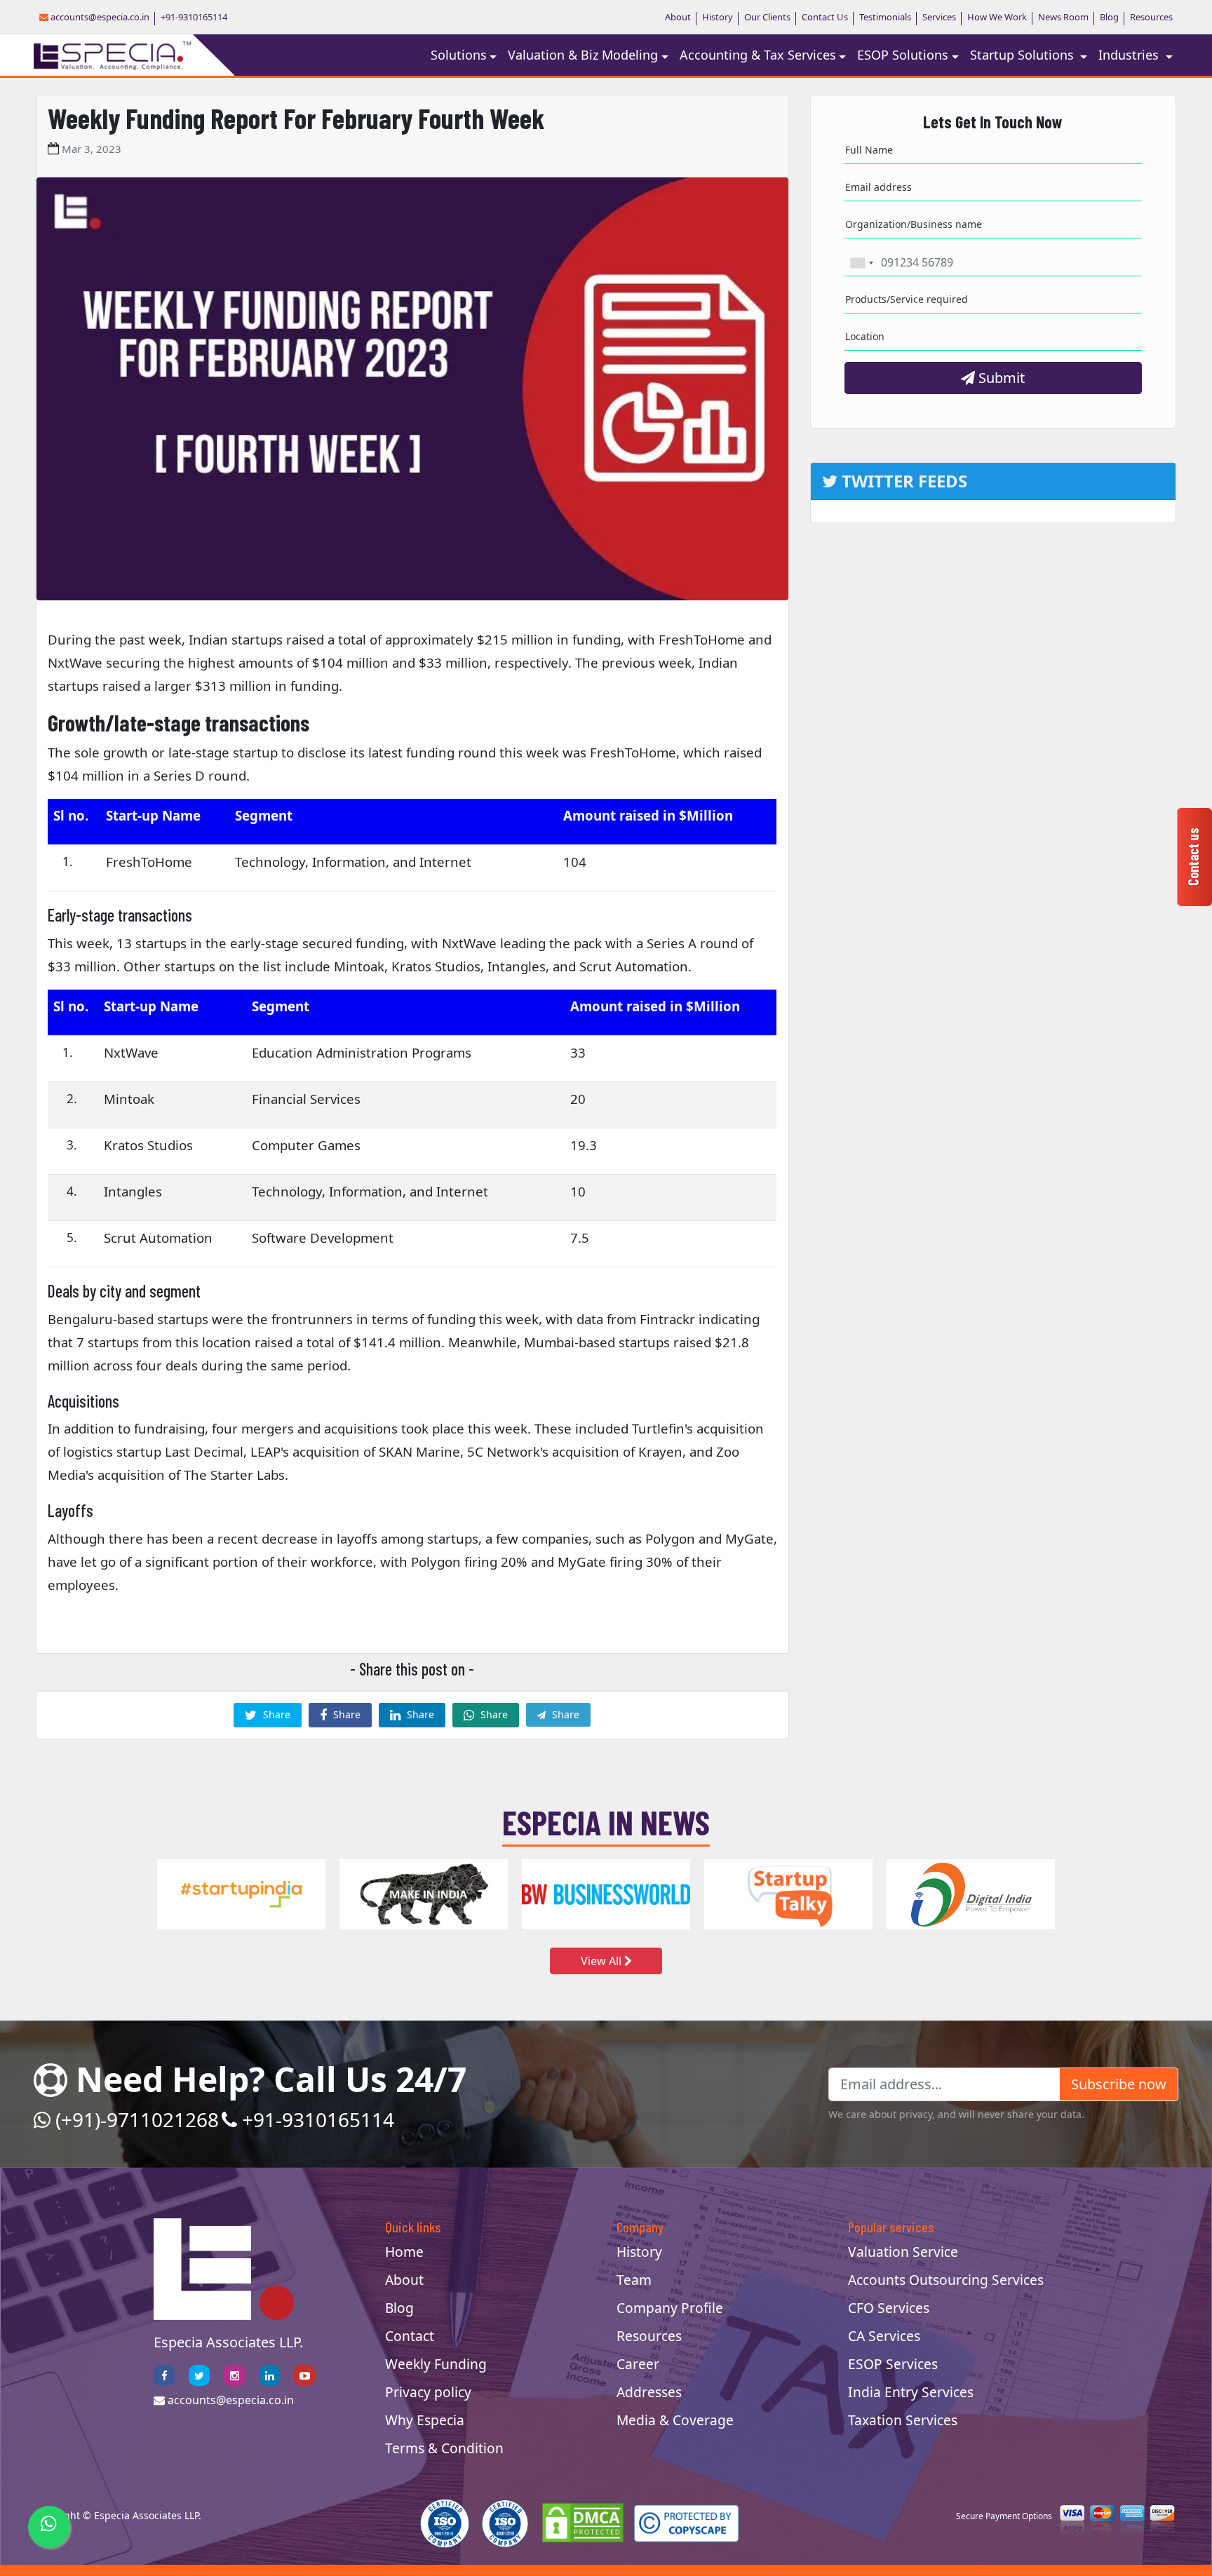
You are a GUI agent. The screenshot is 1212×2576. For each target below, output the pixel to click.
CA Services (884, 2336)
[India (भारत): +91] (861, 263)
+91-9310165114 (194, 17)
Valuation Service (903, 2252)
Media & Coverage (675, 2420)
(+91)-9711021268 (135, 2119)
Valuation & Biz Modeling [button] (583, 55)
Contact (410, 2336)
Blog (1109, 17)
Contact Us (825, 17)
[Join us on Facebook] (164, 2375)
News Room (1063, 17)
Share (275, 1714)
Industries (1130, 55)
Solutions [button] (459, 55)
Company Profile (670, 2308)
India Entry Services (911, 2392)
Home (404, 2252)
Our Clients (767, 17)
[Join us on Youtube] (304, 2375)
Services (939, 17)
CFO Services (889, 2308)
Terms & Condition (444, 2448)
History (718, 17)
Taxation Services (903, 2420)
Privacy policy (428, 2392)
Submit (1000, 378)
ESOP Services (893, 2364)
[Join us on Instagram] (234, 2375)
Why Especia (425, 2420)
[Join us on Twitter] (199, 2375)
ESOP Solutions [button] (903, 55)
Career (638, 2364)
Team (634, 2280)
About (678, 17)
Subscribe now (1119, 2084)
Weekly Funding (436, 2364)
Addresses (649, 2392)
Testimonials (885, 17)
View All (602, 1961)
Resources (1151, 17)
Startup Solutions (1024, 55)
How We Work (997, 17)
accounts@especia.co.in (99, 17)
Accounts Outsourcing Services (946, 2280)
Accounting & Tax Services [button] (758, 55)
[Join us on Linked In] (269, 2375)
